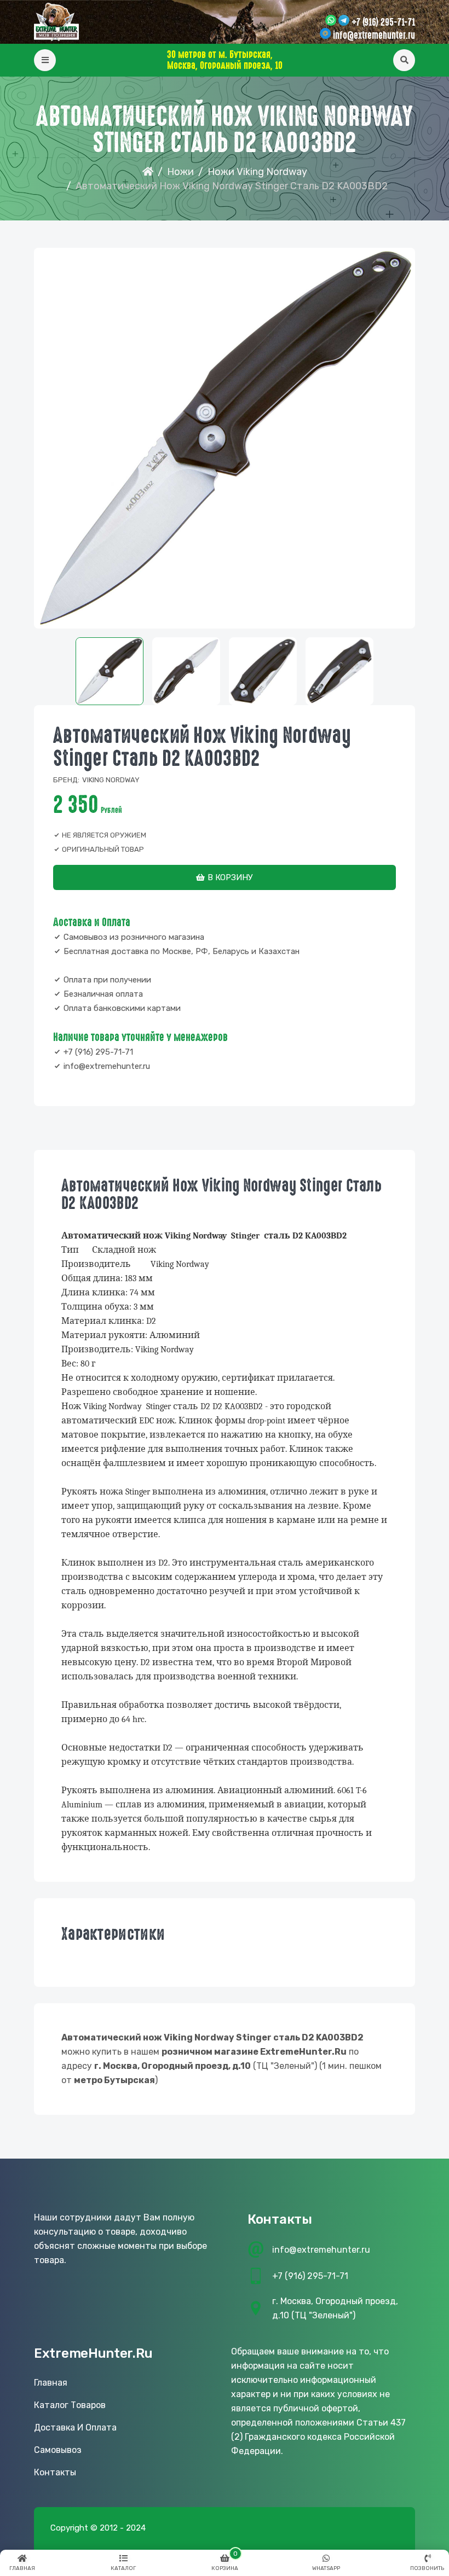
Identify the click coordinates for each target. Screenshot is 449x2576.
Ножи (180, 172)
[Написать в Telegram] (344, 21)
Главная (51, 2383)
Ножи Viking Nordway (257, 172)
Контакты (55, 2472)
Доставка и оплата (75, 2427)
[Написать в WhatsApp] (331, 21)
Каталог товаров (70, 2405)
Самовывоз (58, 2450)
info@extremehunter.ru (374, 36)
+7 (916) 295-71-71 (383, 22)
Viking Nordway (111, 780)
